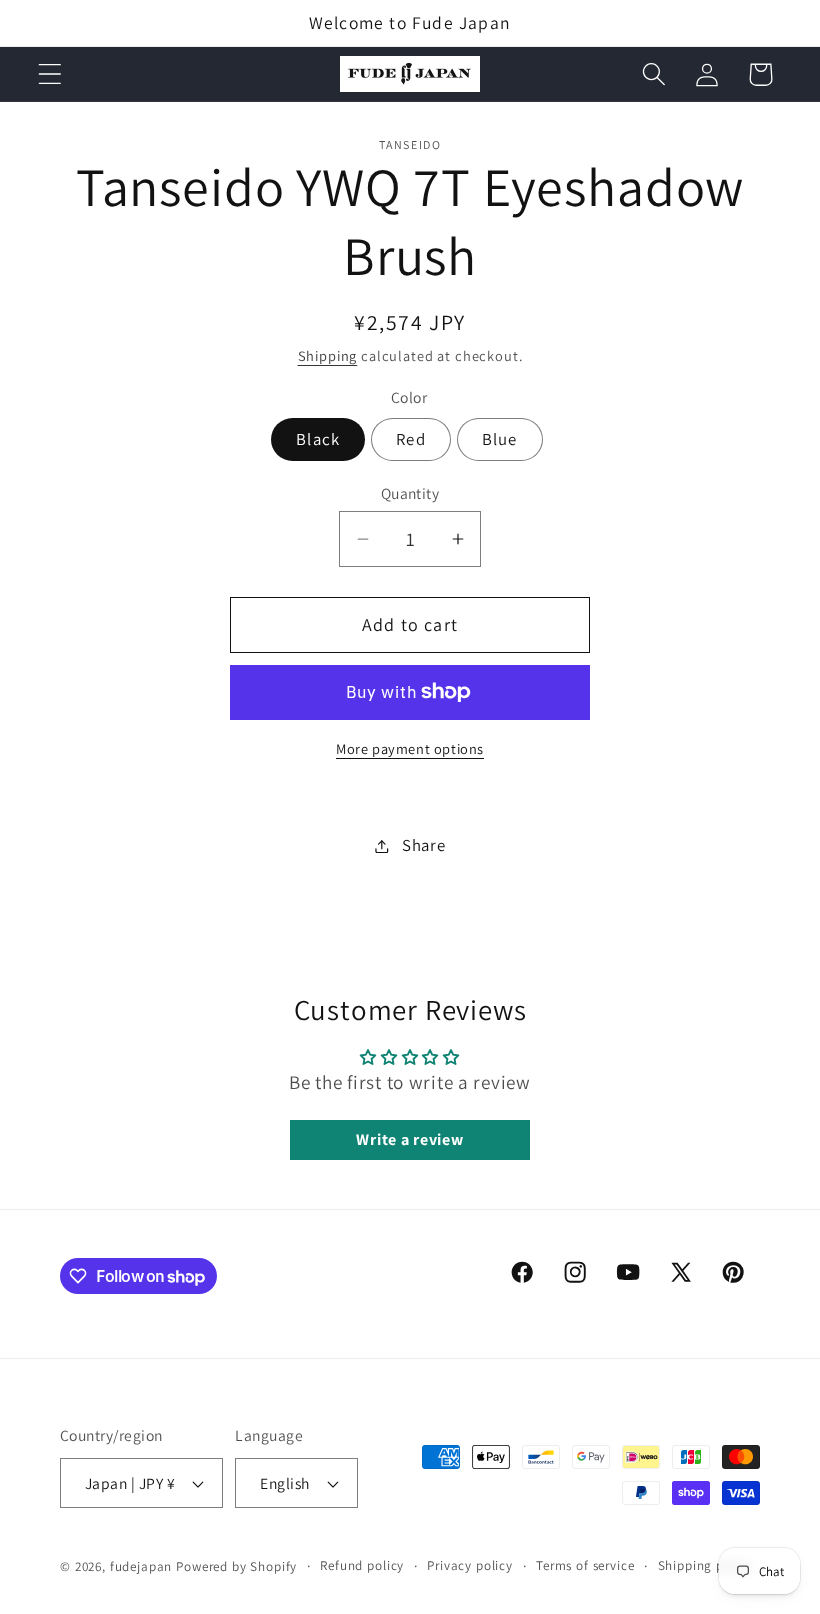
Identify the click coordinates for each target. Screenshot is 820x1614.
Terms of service (585, 1565)
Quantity (410, 493)
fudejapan (141, 1566)
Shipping (328, 355)
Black (318, 439)
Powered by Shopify (236, 1566)
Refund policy (362, 1565)
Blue (500, 439)
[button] (50, 74)
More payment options (410, 748)
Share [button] (423, 845)
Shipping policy (706, 1565)
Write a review (409, 1139)
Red (411, 439)
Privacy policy (470, 1565)
